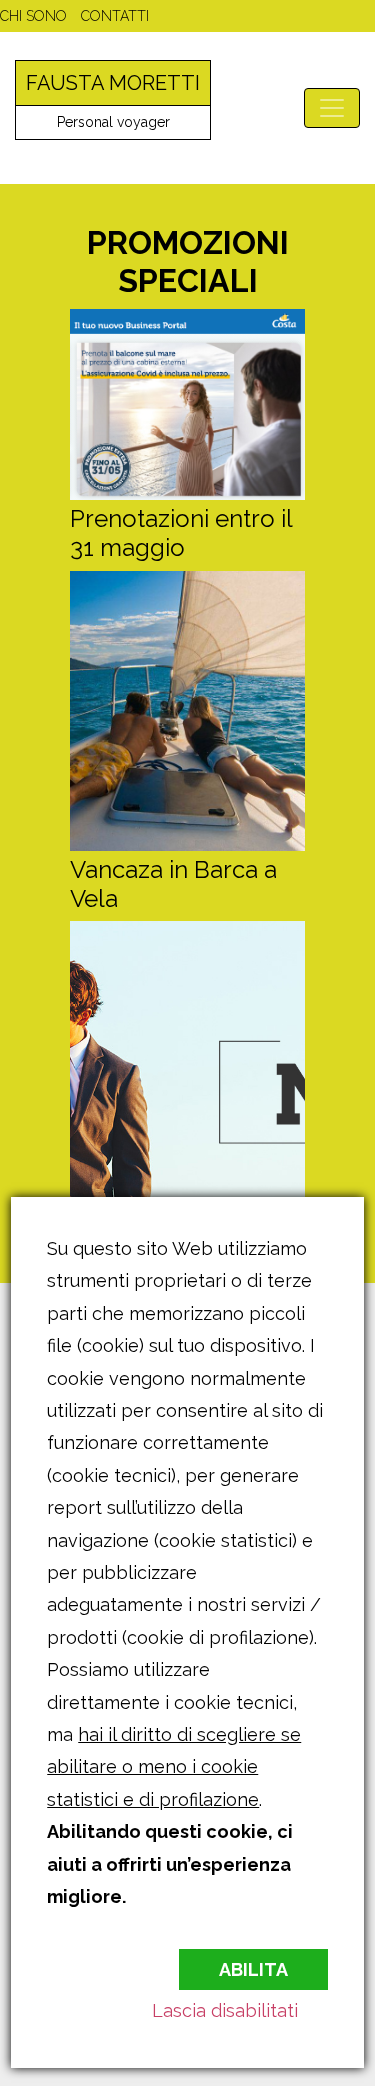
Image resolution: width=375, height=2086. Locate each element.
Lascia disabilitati (225, 2010)
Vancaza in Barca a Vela (173, 884)
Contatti (115, 16)
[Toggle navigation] (332, 108)
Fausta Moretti (113, 83)
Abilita (253, 1969)
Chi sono (33, 16)
